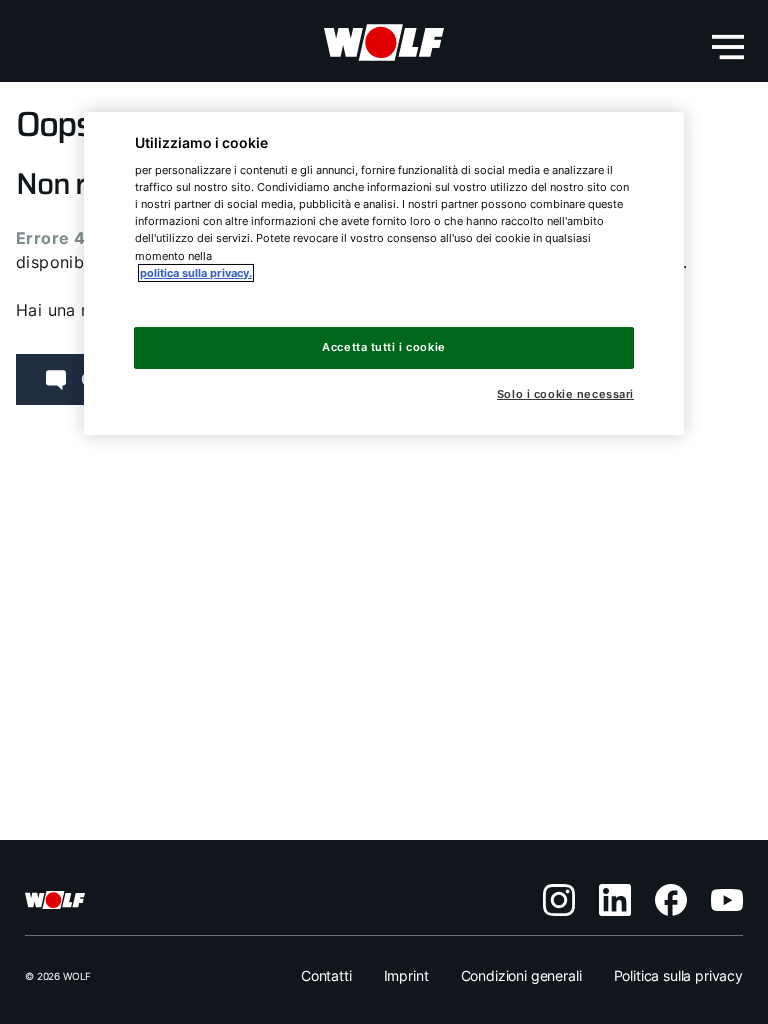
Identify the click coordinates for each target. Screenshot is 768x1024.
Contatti (326, 975)
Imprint (406, 975)
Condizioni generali (521, 975)
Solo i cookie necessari (565, 394)
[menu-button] (728, 47)
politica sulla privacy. (196, 273)
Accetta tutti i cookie (384, 347)
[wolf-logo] (384, 43)
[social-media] (559, 900)
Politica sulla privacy (678, 975)
